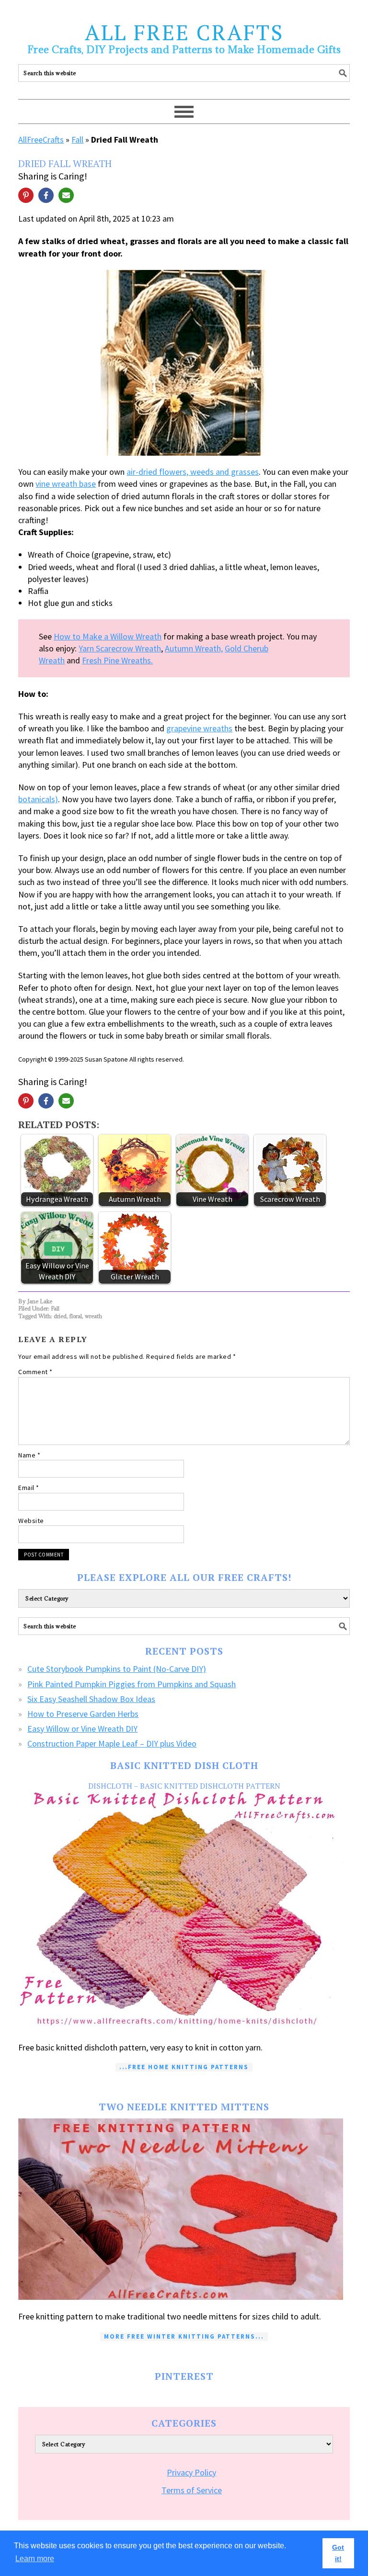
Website (31, 1521)
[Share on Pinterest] (26, 195)
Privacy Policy (191, 2472)
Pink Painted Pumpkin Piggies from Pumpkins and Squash (132, 1684)
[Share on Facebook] (46, 195)
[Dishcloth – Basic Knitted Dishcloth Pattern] (184, 1910)
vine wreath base (66, 484)
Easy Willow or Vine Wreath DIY (82, 1729)
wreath (93, 1316)
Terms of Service (192, 2490)
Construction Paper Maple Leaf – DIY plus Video (112, 1743)
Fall (77, 140)
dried (60, 1316)
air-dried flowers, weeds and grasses (193, 472)
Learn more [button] (35, 2559)
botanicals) (38, 799)
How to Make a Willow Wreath (108, 636)
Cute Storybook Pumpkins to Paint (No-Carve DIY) (117, 1669)
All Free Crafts (184, 32)
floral (76, 1316)
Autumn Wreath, (194, 648)
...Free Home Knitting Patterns (184, 2067)
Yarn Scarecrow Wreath (120, 648)
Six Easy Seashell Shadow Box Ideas (91, 1699)
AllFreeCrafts (41, 140)
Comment (35, 1372)
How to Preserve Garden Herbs (83, 1714)
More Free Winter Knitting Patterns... (184, 2336)
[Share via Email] (66, 195)
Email (29, 1488)
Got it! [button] (338, 2553)
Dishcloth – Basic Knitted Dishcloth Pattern (184, 1786)
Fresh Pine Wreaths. (117, 660)
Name (29, 1455)
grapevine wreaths (199, 728)
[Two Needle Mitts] (184, 2209)
